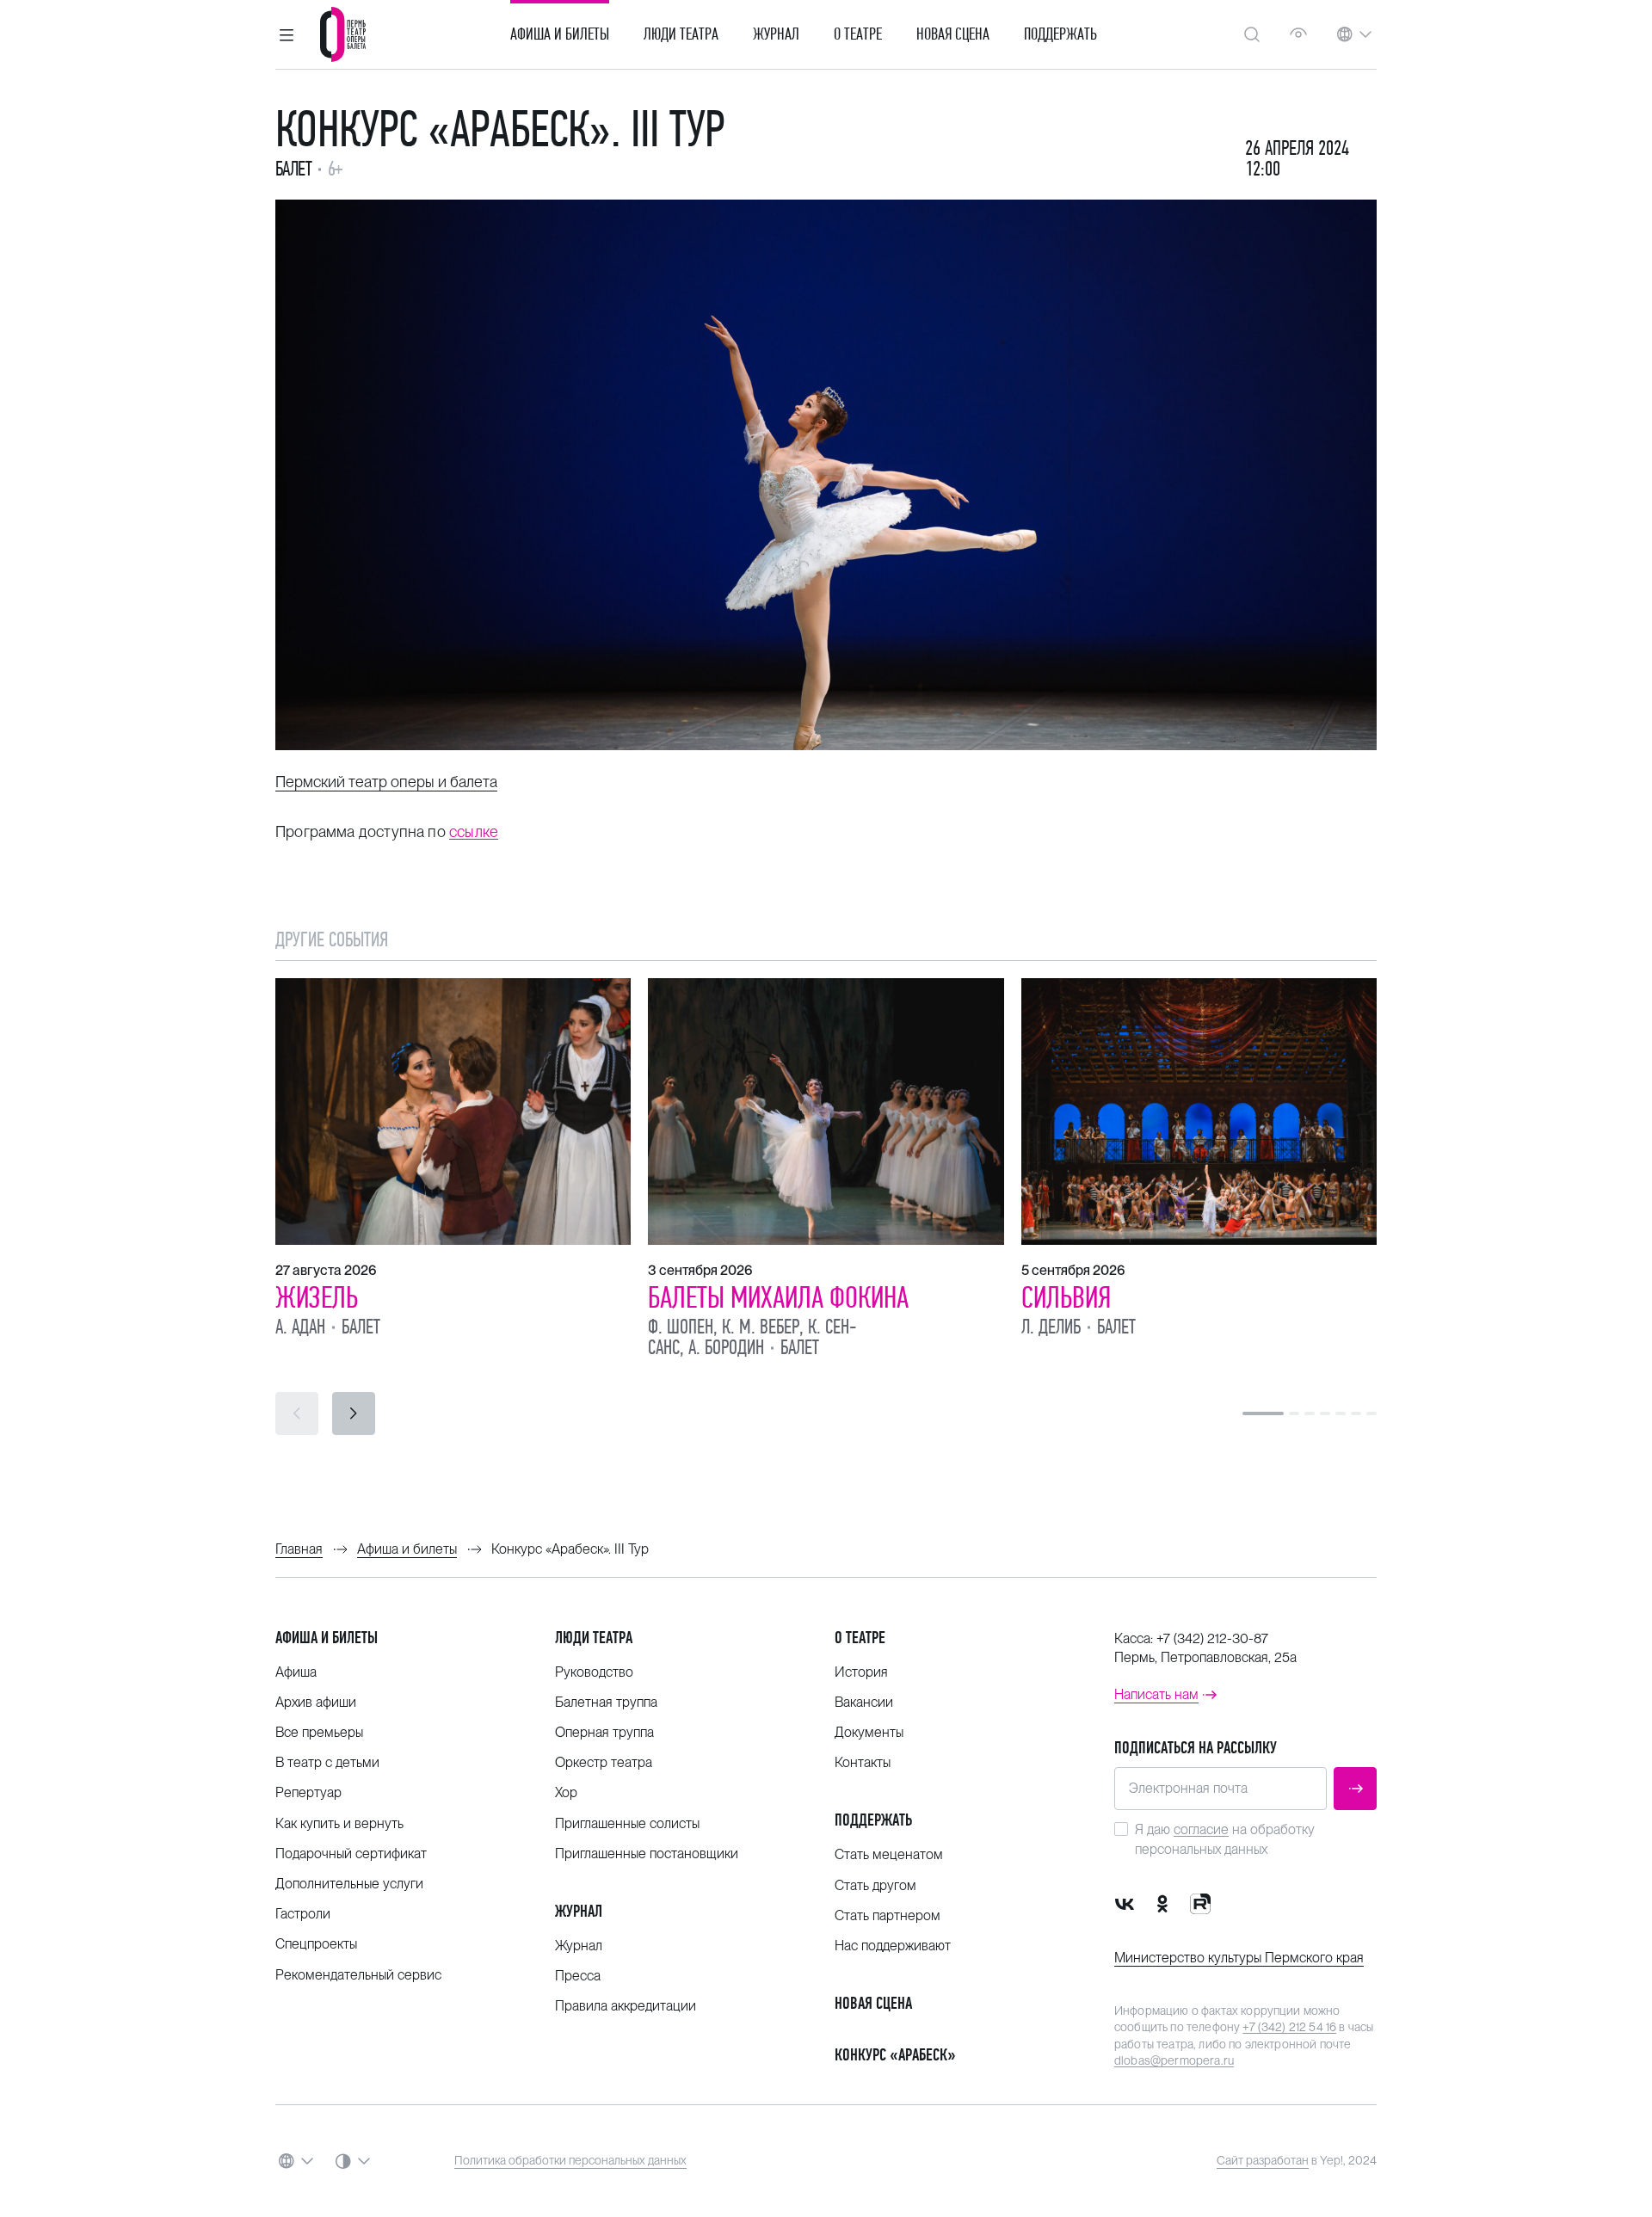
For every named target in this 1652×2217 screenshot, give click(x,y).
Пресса (578, 1976)
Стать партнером (888, 1915)
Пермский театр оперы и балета (386, 782)
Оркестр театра (604, 1762)
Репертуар (308, 1792)
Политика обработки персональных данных (570, 2160)
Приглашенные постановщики (647, 1854)
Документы (869, 1732)
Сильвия (1066, 1297)
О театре (858, 34)
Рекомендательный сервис (358, 1975)
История (861, 1672)
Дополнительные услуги (349, 1884)
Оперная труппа (604, 1732)
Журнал (776, 34)
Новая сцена (953, 34)
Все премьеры (319, 1732)
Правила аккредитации (626, 2006)
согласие (1201, 1829)
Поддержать (1060, 34)
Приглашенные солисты (627, 1823)
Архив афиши (316, 1702)
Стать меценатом (889, 1854)
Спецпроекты (316, 1944)
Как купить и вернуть (339, 1823)
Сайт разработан (1263, 2160)
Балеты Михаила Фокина (778, 1297)
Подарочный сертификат (351, 1854)
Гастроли (303, 1914)
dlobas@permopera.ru (1174, 2060)
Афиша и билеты (560, 34)
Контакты (863, 1762)
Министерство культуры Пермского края (1239, 1958)
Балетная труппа (606, 1702)
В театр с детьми (327, 1762)
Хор (566, 1792)
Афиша (296, 1672)
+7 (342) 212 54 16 (1289, 2027)
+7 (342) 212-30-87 (1212, 1638)
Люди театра (681, 34)
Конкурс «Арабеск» (895, 2055)
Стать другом (875, 1885)
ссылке (474, 831)
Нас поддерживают (893, 1946)
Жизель (317, 1297)
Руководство (594, 1672)
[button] (287, 34)
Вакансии (864, 1702)
